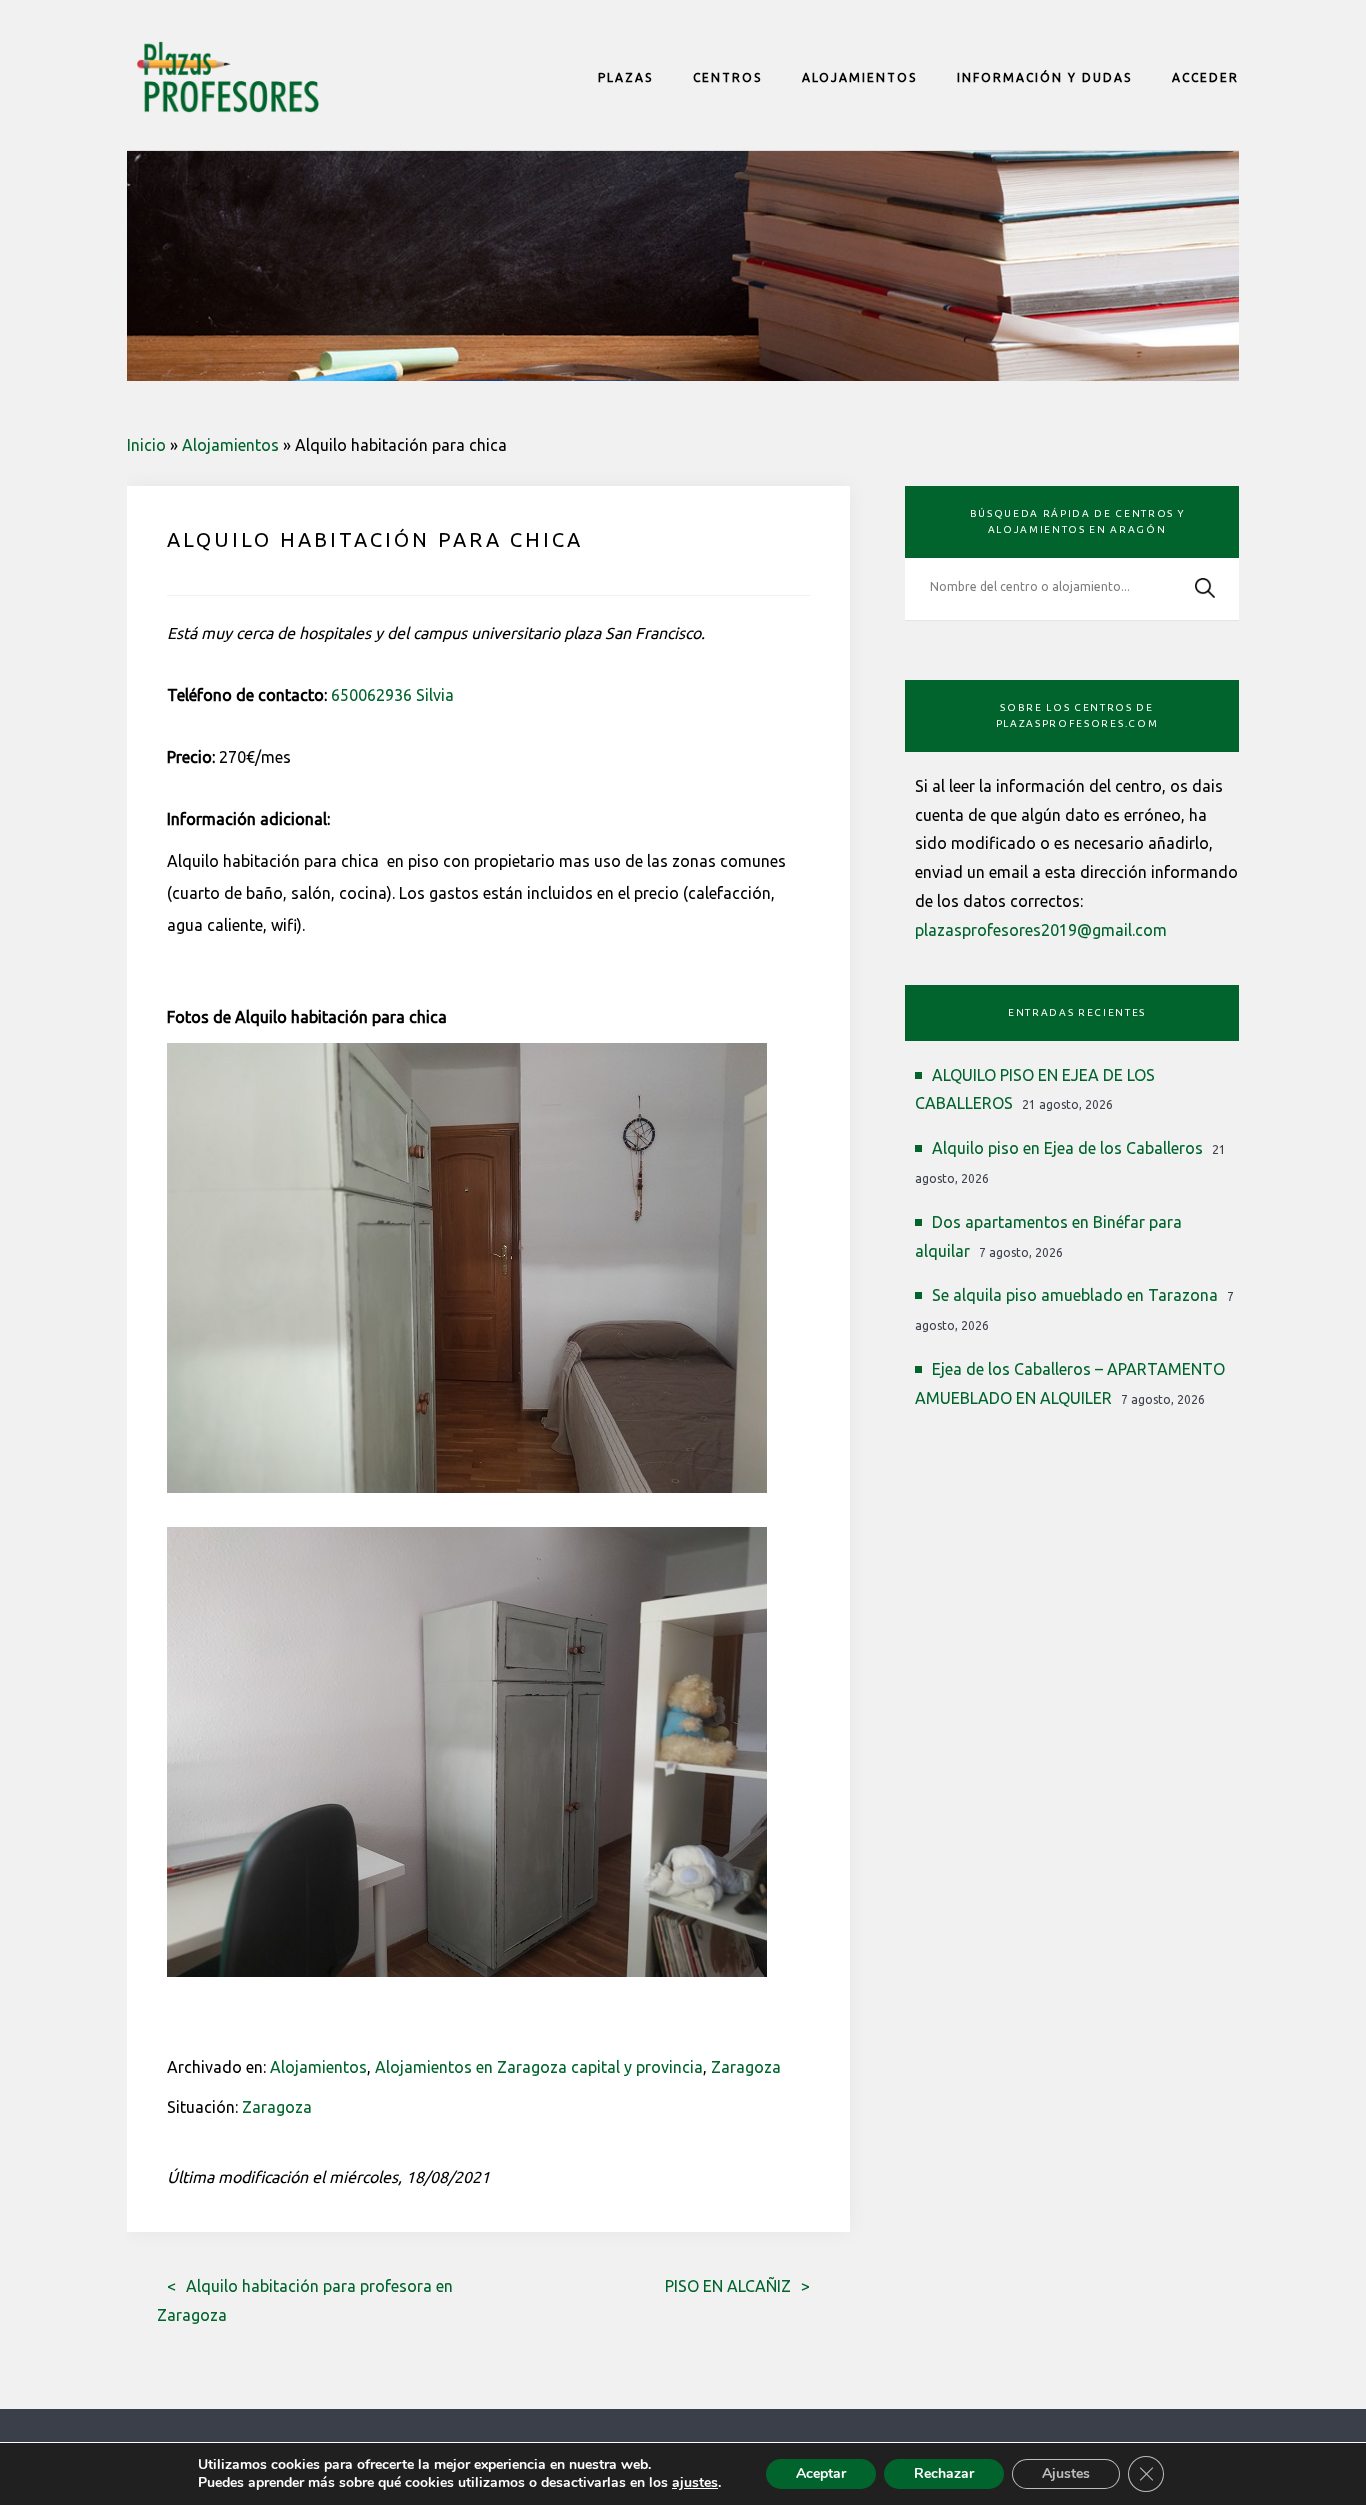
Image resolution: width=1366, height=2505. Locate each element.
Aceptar (821, 2473)
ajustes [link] (695, 2482)
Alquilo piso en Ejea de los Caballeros (1067, 1148)
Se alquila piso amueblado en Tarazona (1075, 1295)
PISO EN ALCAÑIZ (728, 2286)
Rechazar (944, 2473)
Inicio (146, 445)
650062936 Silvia (392, 695)
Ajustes (1066, 2473)
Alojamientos (230, 445)
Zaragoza (746, 2067)
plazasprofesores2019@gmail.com (1041, 930)
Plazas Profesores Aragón (227, 77)
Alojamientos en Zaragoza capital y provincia (539, 2067)
